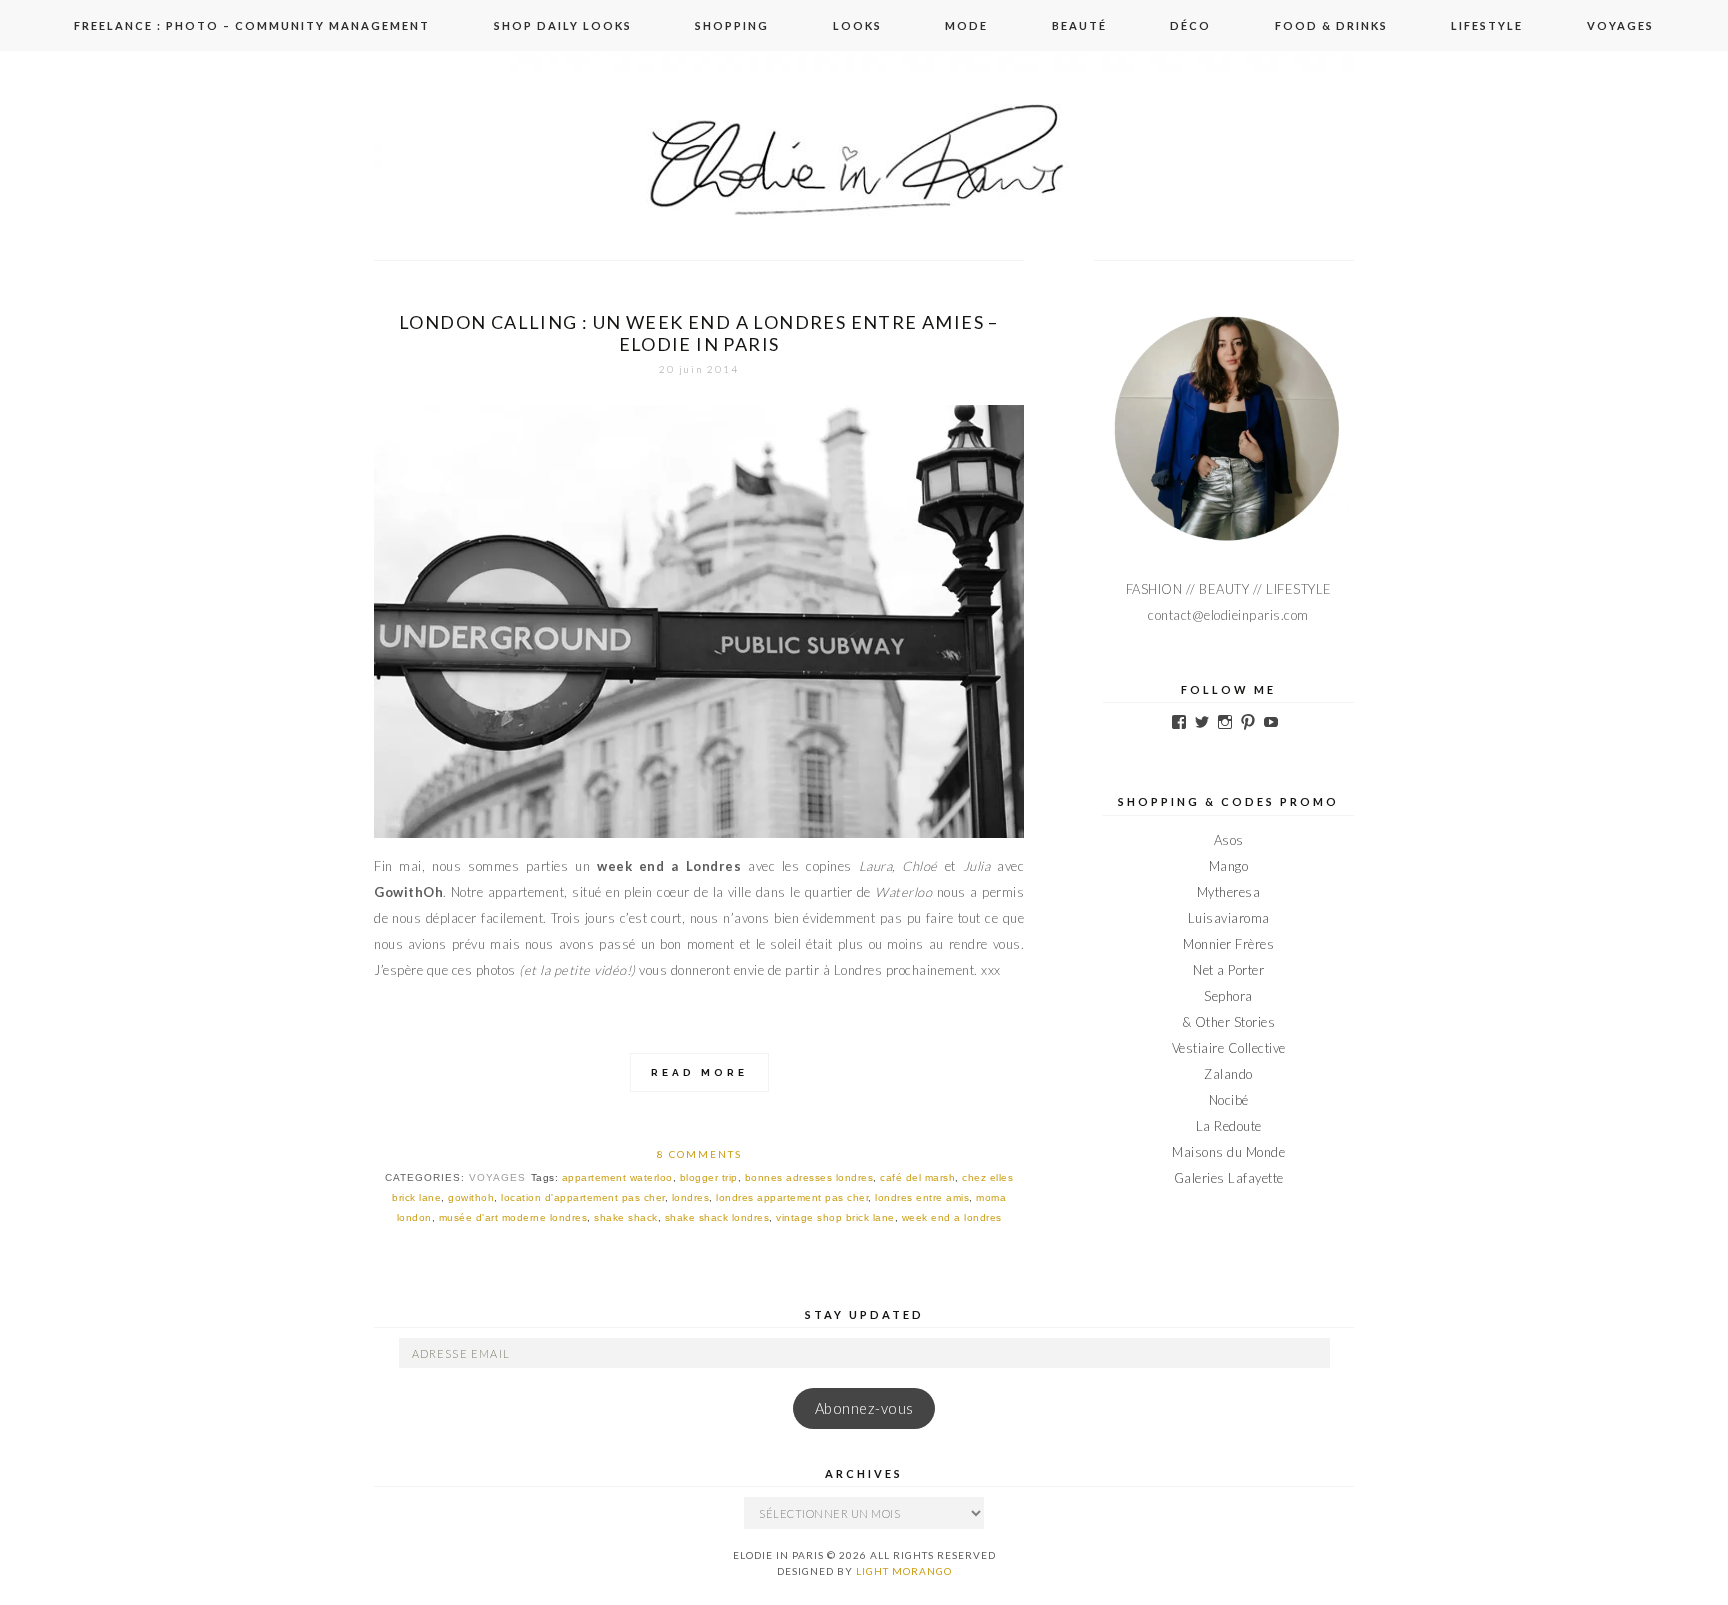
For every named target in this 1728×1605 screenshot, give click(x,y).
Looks (857, 25)
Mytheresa (1229, 892)
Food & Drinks (1331, 25)
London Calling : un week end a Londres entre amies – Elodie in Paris (699, 333)
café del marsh (917, 1177)
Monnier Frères (1228, 944)
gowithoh (471, 1197)
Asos (1229, 840)
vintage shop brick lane (835, 1217)
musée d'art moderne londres (513, 1217)
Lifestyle (1487, 25)
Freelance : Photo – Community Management (252, 25)
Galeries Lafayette (1229, 1178)
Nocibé (1229, 1100)
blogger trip (709, 1177)
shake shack (626, 1217)
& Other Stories (1229, 1022)
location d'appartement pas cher (583, 1197)
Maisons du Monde (1228, 1152)
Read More (699, 1072)
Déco (1190, 25)
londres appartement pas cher (792, 1197)
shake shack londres (717, 1217)
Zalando (1228, 1074)
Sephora (1228, 996)
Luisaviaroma (1229, 918)
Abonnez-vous (864, 1408)
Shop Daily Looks (563, 25)
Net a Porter (1228, 970)
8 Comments (699, 1154)
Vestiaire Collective (1229, 1048)
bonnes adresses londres (809, 1177)
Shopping (732, 25)
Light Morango (904, 1571)
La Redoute (1229, 1126)
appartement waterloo (617, 1177)
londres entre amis (922, 1197)
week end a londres (952, 1217)
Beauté (1079, 25)
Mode (966, 25)
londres (691, 1197)
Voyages (1620, 25)
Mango (1229, 866)
